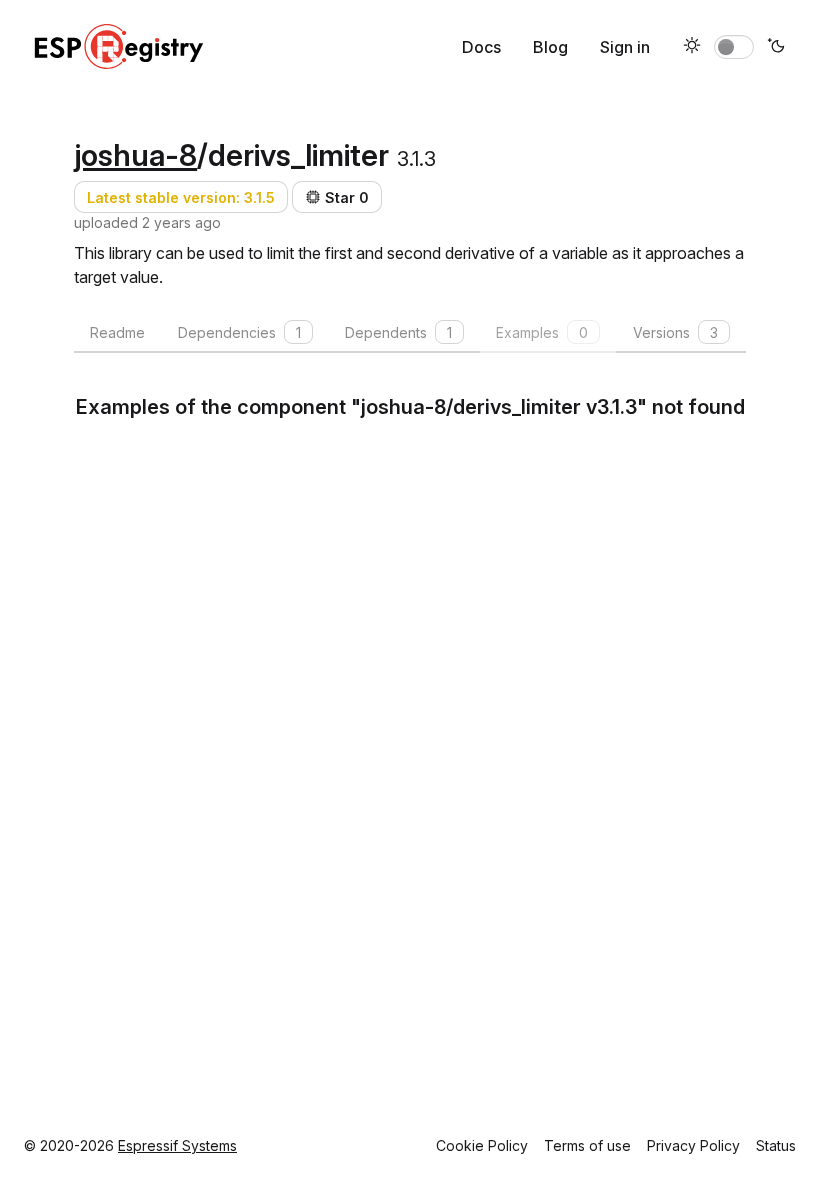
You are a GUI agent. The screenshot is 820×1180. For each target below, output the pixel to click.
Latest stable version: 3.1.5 (181, 197)
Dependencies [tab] (239, 332)
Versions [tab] (675, 332)
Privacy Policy (693, 1145)
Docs (481, 47)
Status (776, 1145)
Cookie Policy (482, 1145)
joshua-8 (135, 155)
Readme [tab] (117, 332)
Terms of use (587, 1145)
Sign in (625, 47)
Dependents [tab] (398, 332)
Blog (550, 47)
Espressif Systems (177, 1145)
